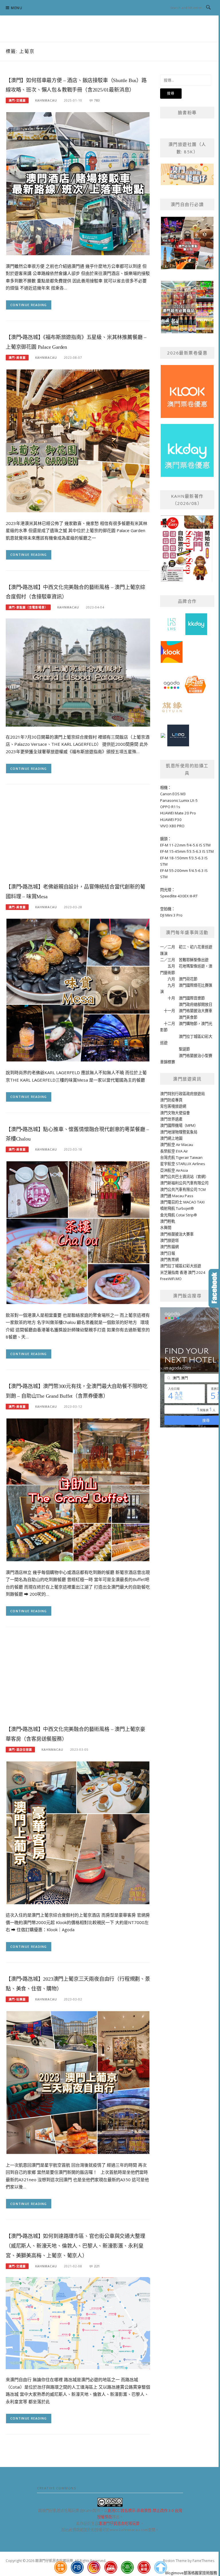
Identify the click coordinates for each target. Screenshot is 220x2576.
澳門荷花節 (188, 979)
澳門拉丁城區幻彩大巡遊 (181, 1266)
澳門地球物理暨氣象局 (179, 1132)
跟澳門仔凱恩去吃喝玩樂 (119, 2523)
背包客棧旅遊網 (173, 1106)
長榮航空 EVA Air (174, 1151)
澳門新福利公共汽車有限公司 (184, 1183)
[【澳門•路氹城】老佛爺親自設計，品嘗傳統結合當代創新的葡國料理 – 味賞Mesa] (78, 990)
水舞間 (166, 1227)
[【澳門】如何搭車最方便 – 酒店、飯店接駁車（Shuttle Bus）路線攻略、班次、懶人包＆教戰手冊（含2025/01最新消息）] (78, 183)
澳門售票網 (169, 1260)
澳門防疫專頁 (171, 1100)
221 (97, 2266)
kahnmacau (46, 100)
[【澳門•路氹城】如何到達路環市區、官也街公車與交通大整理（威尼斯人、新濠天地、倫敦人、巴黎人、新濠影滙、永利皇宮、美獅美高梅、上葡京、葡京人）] (78, 2323)
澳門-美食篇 (17, 358)
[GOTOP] (161, 2567)
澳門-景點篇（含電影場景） (28, 607)
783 (97, 100)
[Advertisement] (78, 835)
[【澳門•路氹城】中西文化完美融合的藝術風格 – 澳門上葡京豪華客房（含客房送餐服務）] (78, 1832)
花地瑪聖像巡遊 (192, 966)
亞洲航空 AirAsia (174, 1170)
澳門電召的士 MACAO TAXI (182, 1202)
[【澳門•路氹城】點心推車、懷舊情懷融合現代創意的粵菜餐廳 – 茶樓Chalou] (78, 1232)
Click (214, 1288)
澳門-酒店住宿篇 (20, 1750)
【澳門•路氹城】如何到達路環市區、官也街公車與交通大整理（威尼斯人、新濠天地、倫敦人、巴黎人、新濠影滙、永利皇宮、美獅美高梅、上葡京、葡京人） (75, 2246)
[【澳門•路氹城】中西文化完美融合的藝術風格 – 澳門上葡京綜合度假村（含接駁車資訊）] (78, 672)
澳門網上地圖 (171, 1138)
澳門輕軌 (168, 1221)
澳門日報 (168, 1253)
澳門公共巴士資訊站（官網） (184, 1177)
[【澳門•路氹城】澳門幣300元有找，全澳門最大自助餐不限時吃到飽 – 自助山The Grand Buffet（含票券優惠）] (78, 1489)
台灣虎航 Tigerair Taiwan (181, 1157)
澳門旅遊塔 (169, 1240)
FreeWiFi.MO (171, 1279)
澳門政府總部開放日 (196, 1004)
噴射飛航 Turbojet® (177, 1208)
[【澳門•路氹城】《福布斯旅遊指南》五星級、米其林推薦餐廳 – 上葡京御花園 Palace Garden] (78, 440)
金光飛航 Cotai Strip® (179, 1215)
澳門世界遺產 (171, 1119)
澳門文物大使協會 (175, 1113)
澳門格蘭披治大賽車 (196, 1011)
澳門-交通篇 (17, 100)
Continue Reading (29, 305)
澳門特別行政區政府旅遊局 (182, 1094)
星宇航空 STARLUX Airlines (183, 1164)
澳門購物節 (188, 1024)
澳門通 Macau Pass (177, 1196)
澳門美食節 (188, 1017)
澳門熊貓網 (169, 1247)
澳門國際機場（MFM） (179, 1125)
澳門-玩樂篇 (17, 1999)
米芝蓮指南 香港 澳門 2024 (183, 1272)
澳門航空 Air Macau (177, 1145)
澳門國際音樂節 (192, 998)
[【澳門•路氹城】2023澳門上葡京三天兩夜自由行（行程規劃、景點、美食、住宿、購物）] (78, 2082)
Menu (17, 8)
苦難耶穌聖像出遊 (194, 960)
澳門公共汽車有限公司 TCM (183, 1189)
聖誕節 (184, 1049)
